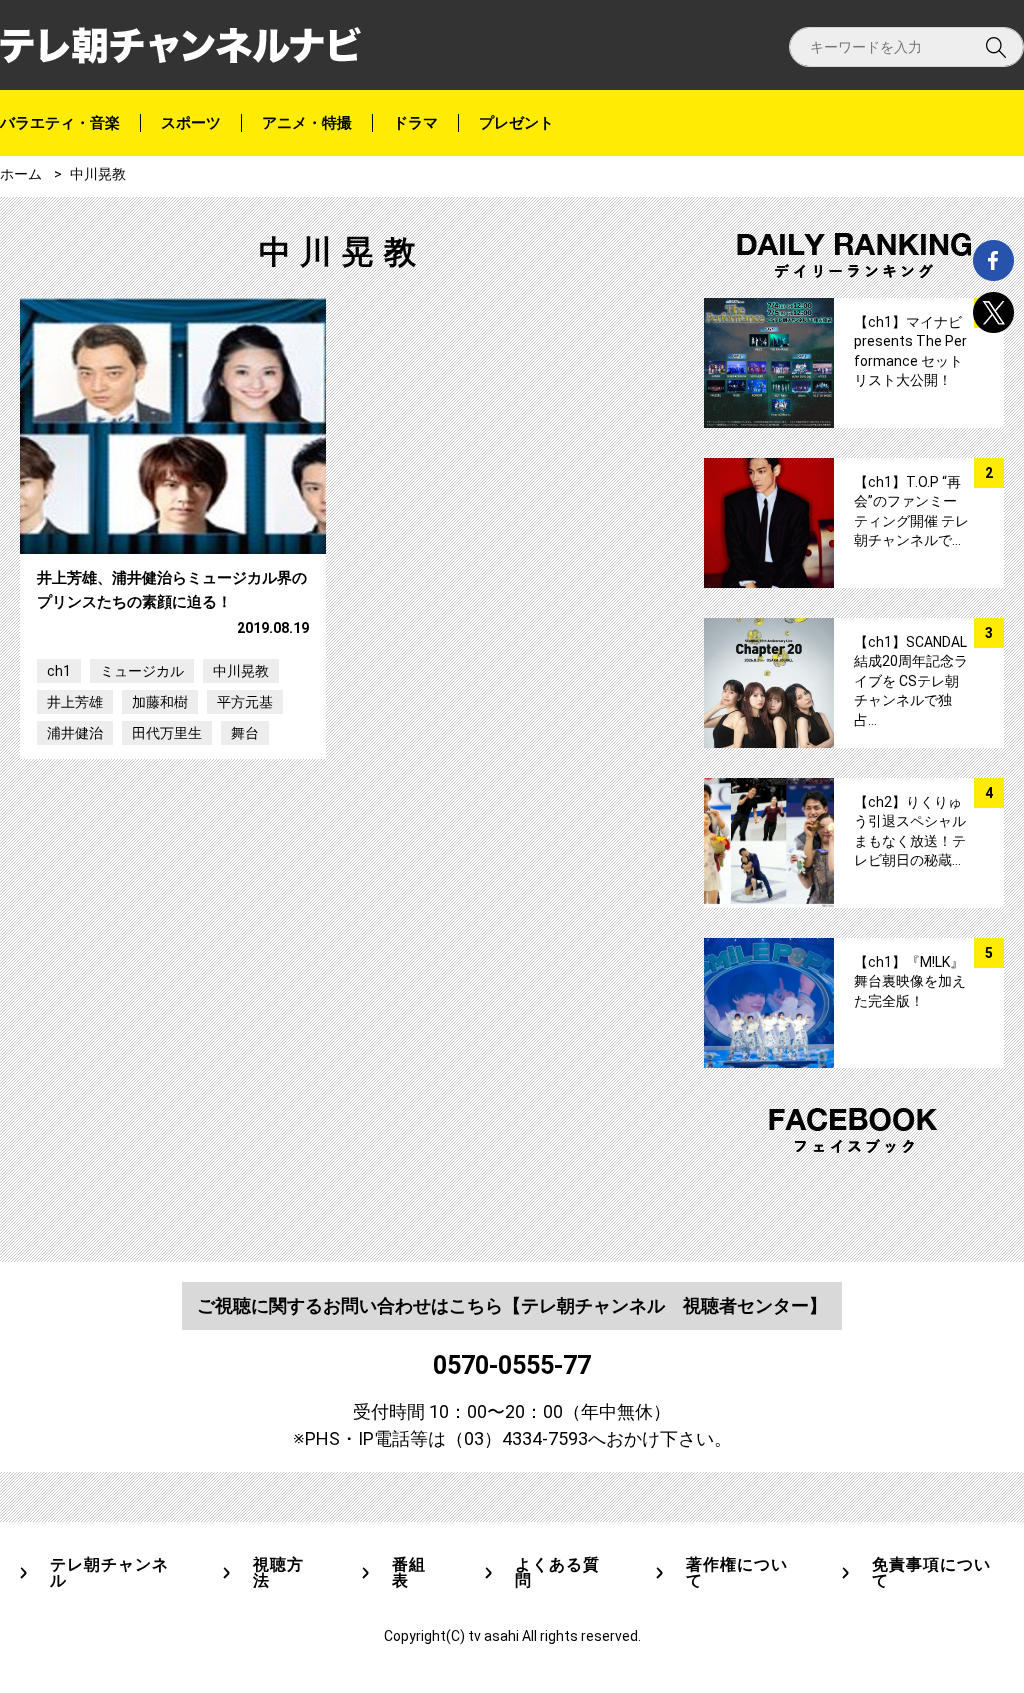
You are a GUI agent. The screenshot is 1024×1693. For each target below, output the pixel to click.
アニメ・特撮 (307, 123)
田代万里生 (167, 733)
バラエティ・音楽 (60, 123)
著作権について (737, 1573)
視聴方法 (278, 1573)
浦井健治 (75, 733)
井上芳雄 (75, 702)
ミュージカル (142, 671)
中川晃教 (241, 671)
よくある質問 (557, 1573)
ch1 (59, 671)
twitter (993, 312)
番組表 (409, 1573)
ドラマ (415, 123)
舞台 (245, 733)
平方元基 (245, 702)
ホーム (21, 174)
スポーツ (191, 123)
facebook (993, 260)
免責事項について (931, 1573)
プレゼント (516, 123)
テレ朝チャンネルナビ (180, 45)
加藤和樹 (160, 702)
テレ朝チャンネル (109, 1573)
